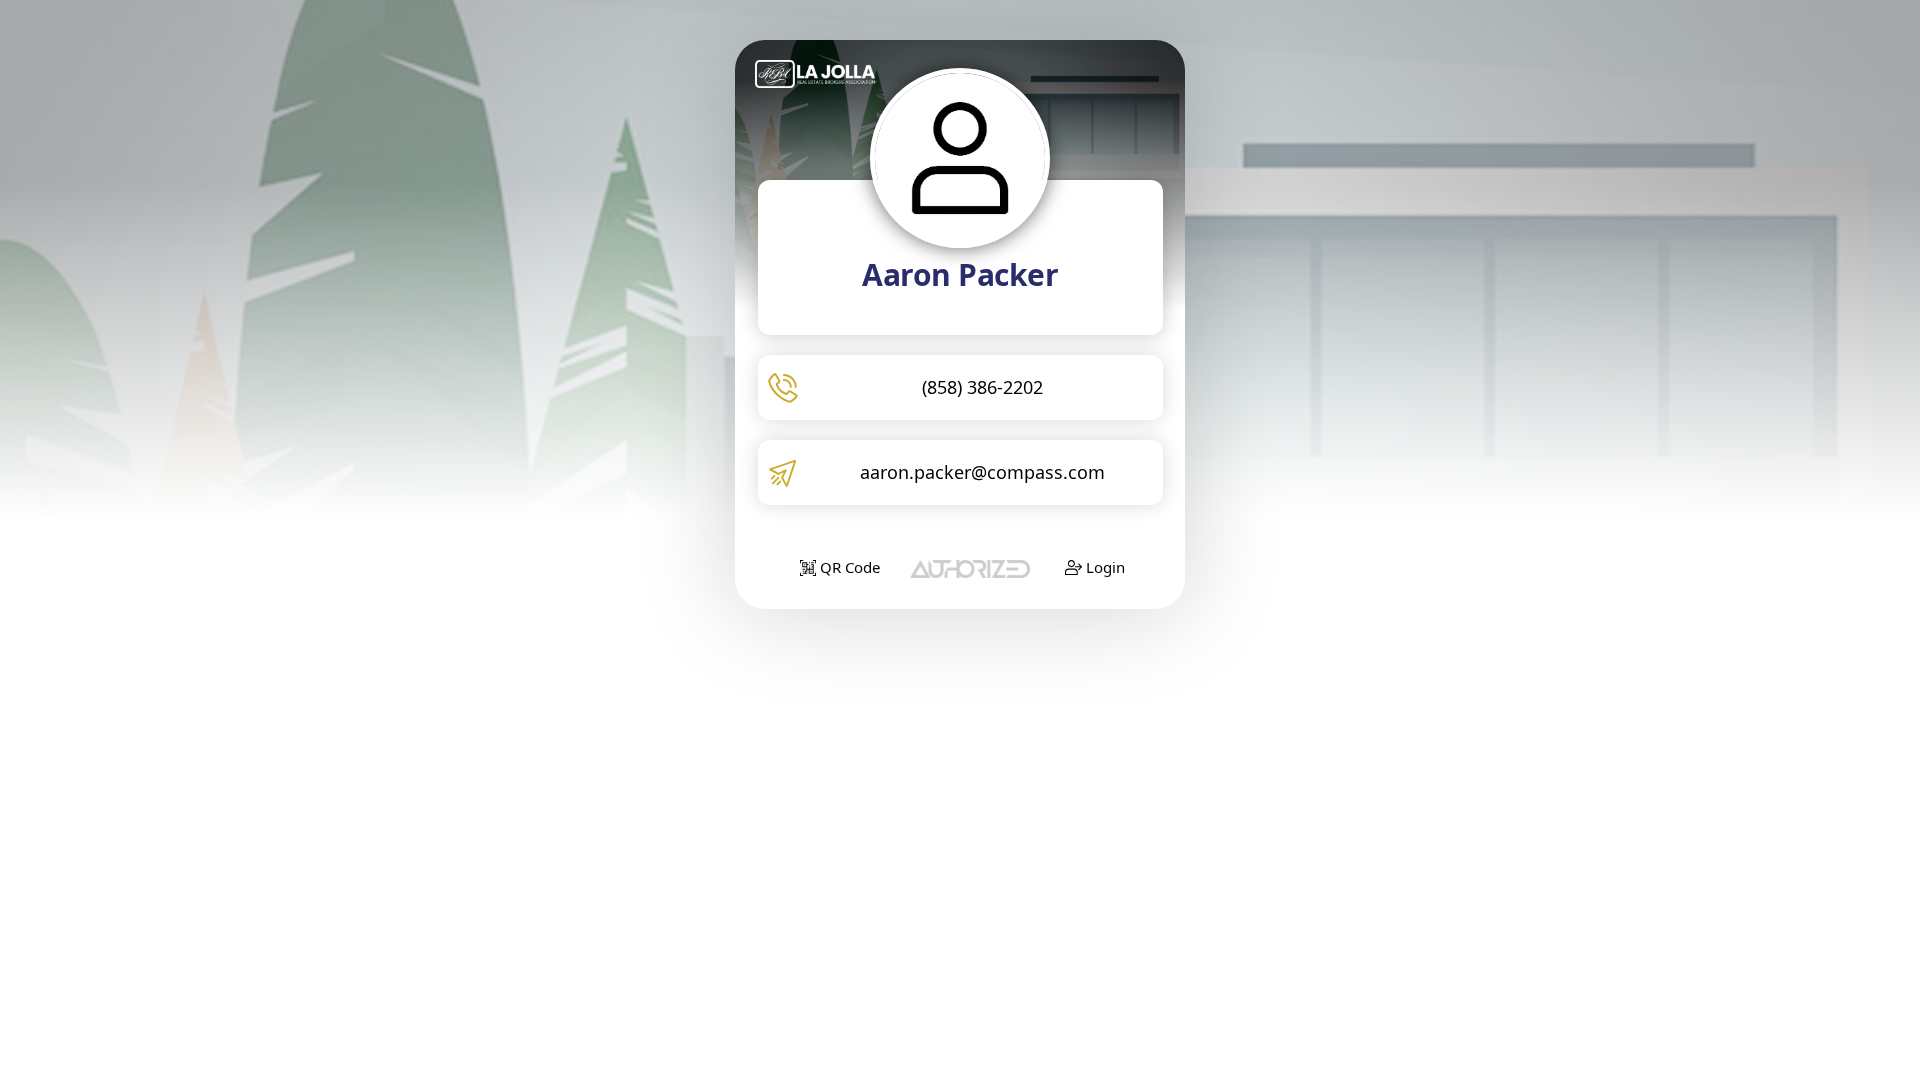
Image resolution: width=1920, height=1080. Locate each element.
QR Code (848, 567)
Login (1103, 567)
